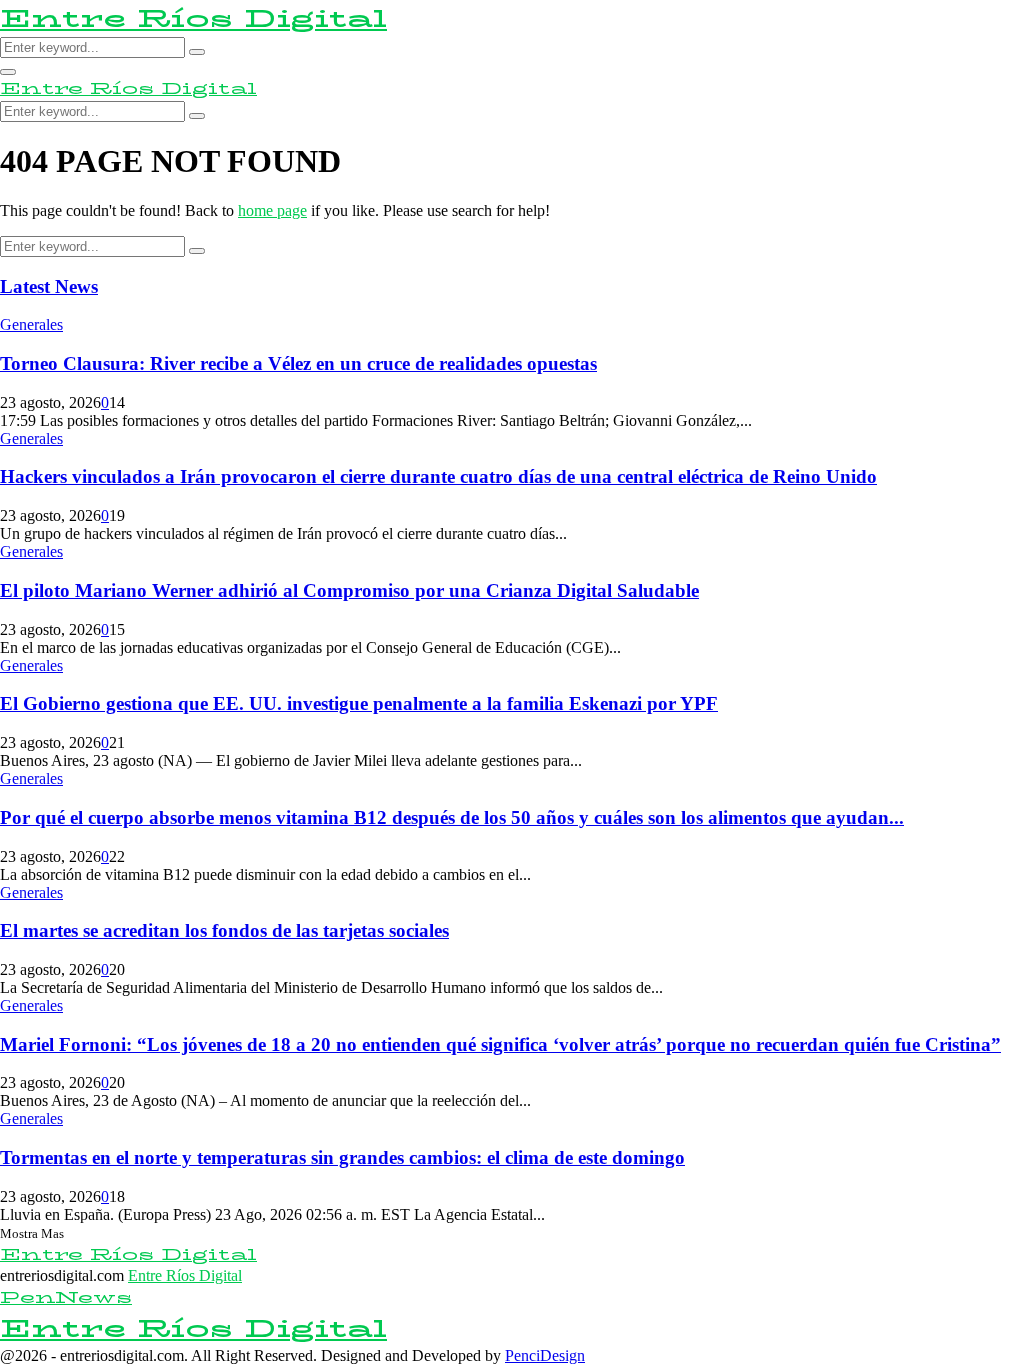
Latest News (49, 286)
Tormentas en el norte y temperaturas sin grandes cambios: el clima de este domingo (342, 1157)
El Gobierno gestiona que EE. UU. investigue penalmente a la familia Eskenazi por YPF (359, 703)
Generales (31, 324)
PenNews (66, 1297)
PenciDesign (545, 1355)
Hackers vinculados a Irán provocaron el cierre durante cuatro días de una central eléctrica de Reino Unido (438, 476)
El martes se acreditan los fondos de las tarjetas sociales (224, 930)
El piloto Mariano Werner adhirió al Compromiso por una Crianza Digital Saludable (349, 590)
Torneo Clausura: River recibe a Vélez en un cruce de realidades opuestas (298, 363)
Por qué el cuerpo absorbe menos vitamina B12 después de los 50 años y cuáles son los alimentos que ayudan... (452, 817)
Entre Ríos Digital (193, 18)
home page (272, 210)
